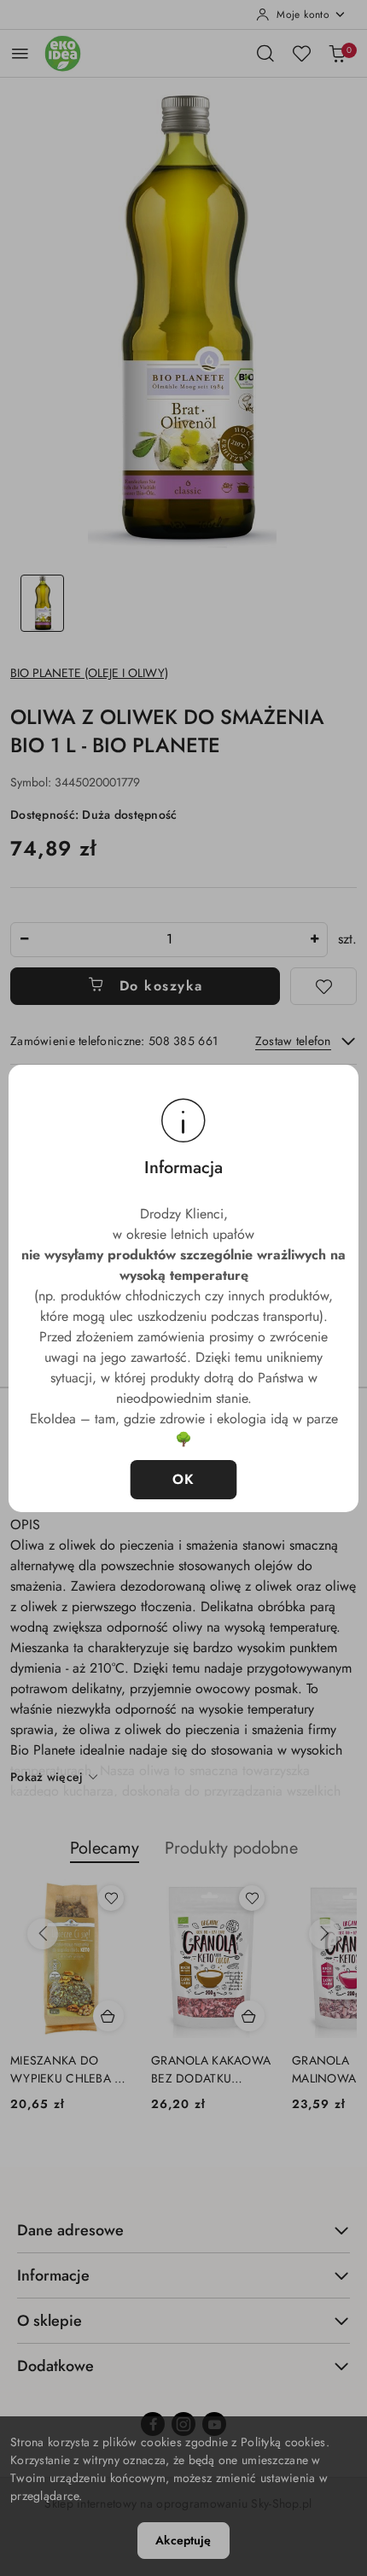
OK (184, 1479)
